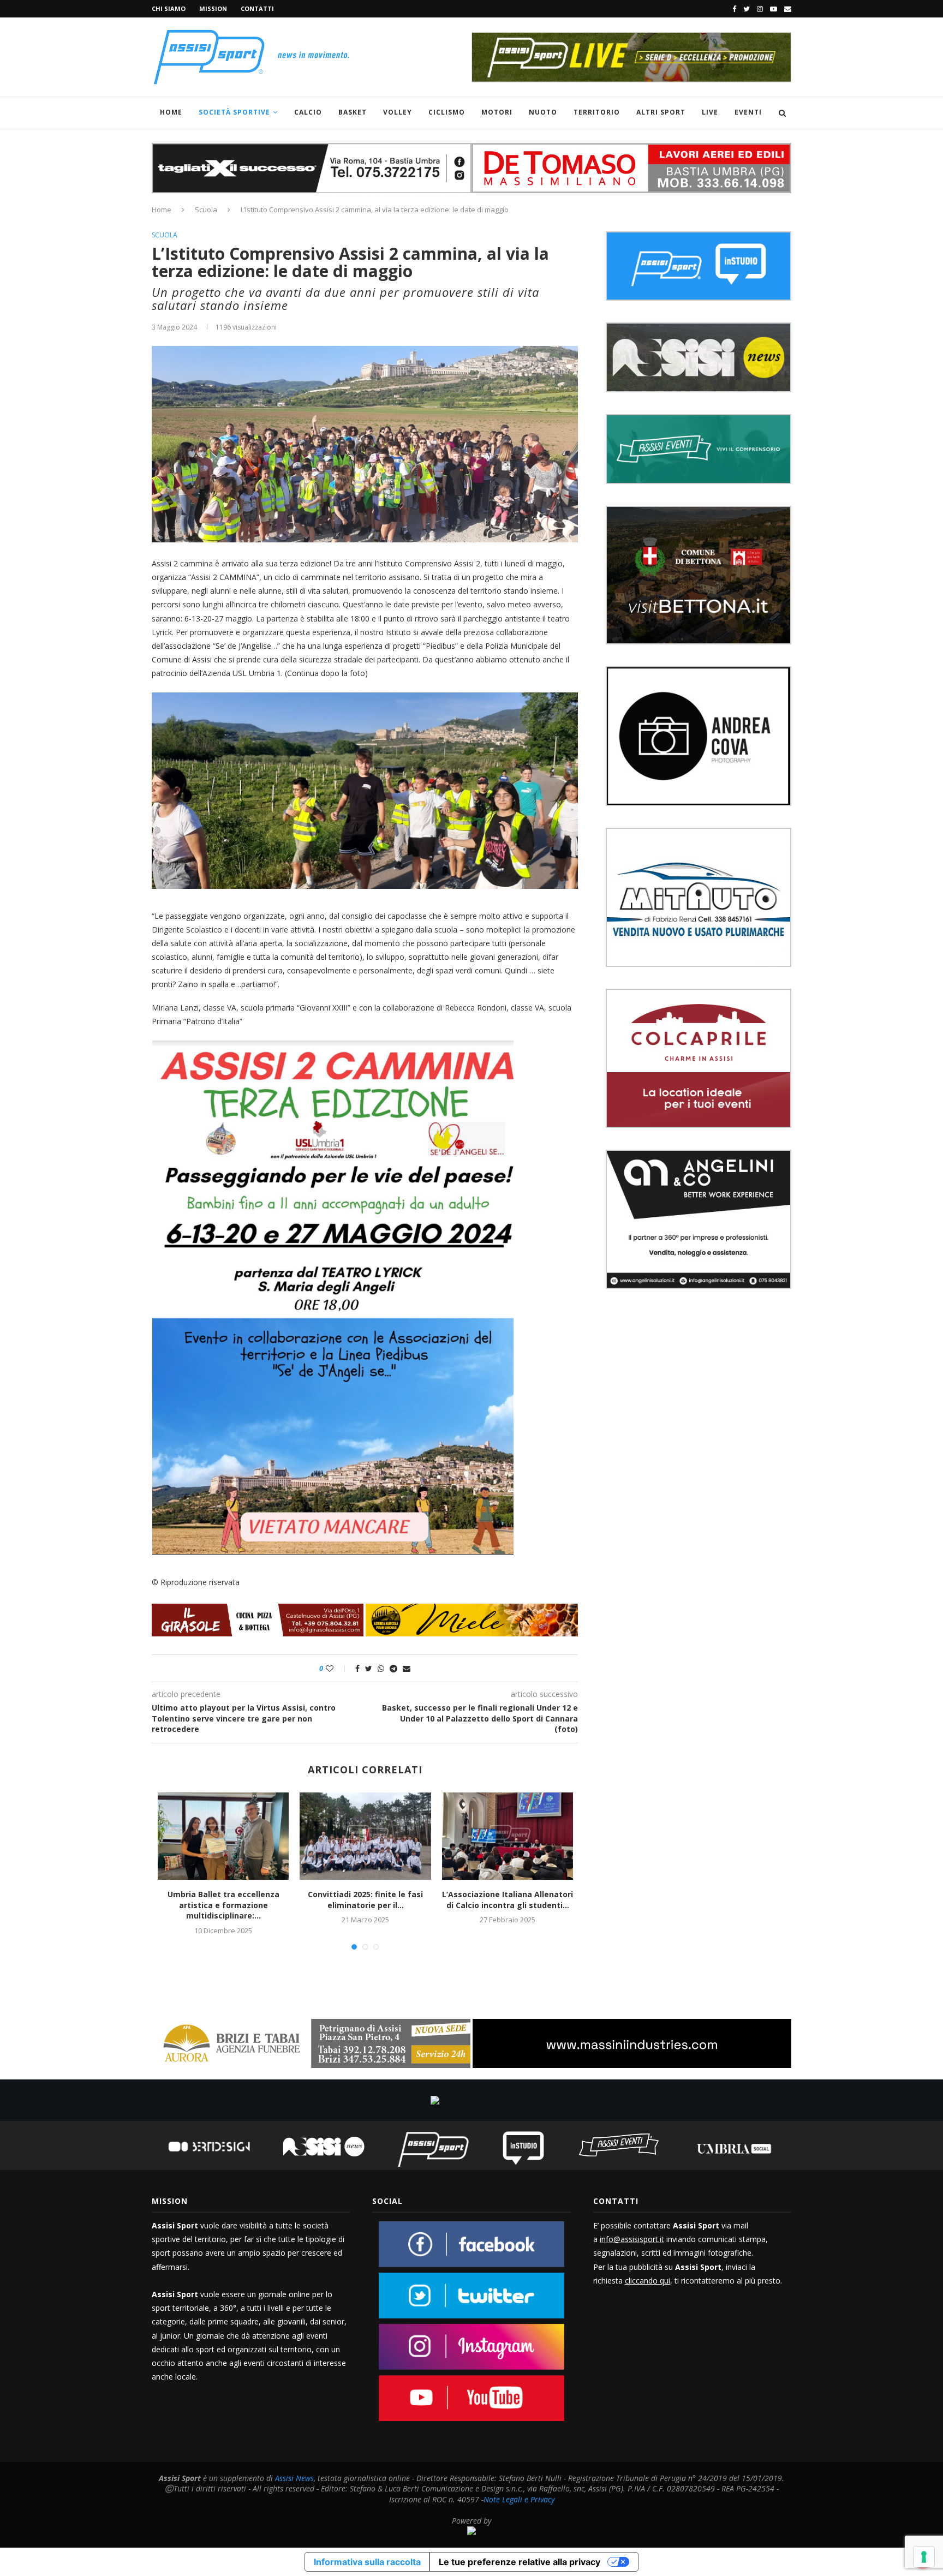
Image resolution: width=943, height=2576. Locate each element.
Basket (353, 112)
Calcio (308, 112)
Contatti (257, 8)
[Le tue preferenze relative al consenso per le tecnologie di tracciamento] (924, 2557)
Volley (398, 112)
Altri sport (661, 112)
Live (710, 112)
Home (171, 112)
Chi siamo (169, 8)
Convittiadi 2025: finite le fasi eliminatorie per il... (365, 1900)
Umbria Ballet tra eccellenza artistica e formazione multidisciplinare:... (223, 1905)
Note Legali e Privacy (519, 2499)
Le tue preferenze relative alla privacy (520, 2562)
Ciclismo (447, 112)
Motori (497, 112)
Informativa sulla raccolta (367, 2562)
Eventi (748, 112)
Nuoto (543, 112)
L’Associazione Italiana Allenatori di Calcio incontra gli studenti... (508, 1900)
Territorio (597, 112)
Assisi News (294, 2478)
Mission (213, 8)
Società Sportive (234, 112)
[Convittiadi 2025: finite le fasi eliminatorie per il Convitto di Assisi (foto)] (365, 1836)
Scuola (206, 210)
